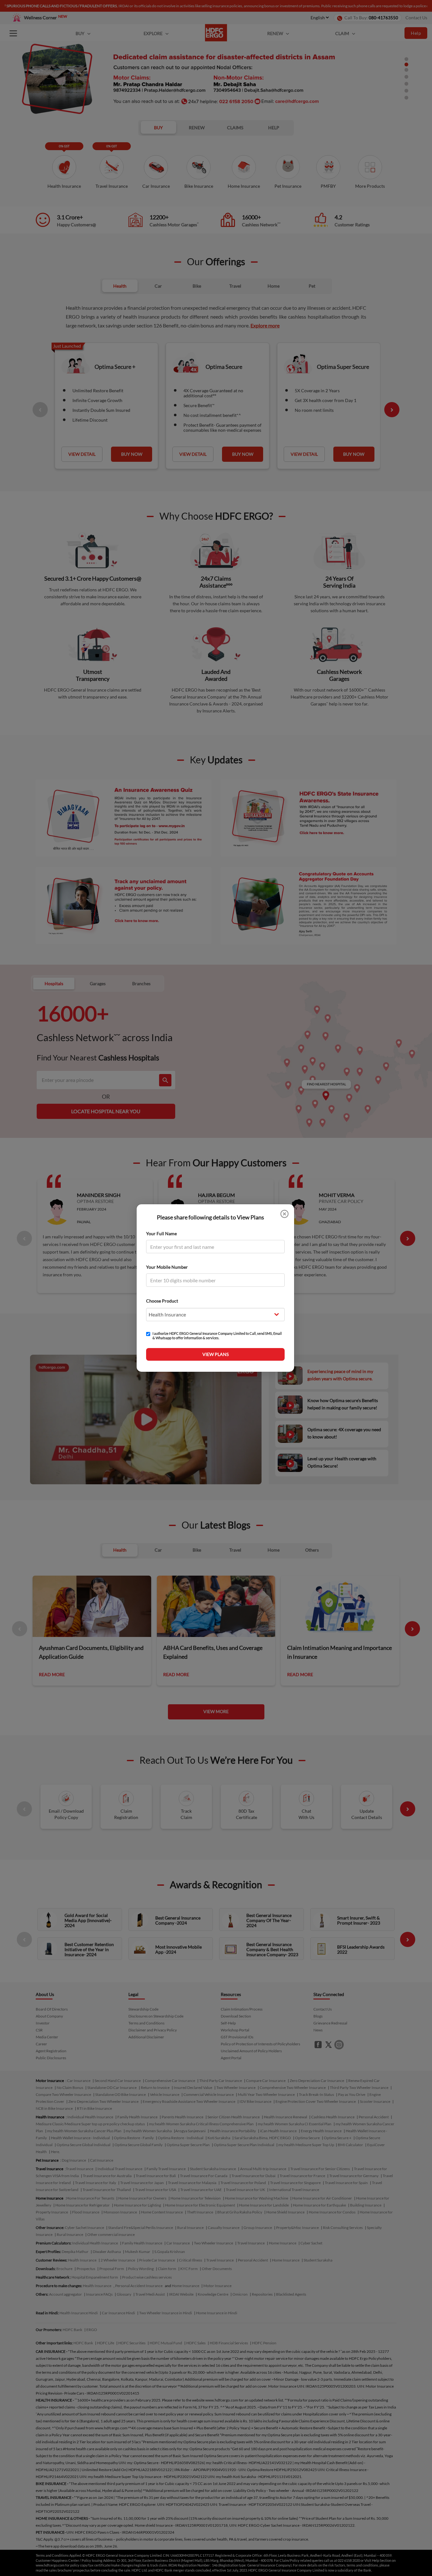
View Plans (216, 1354)
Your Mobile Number (167, 1267)
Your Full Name (161, 1233)
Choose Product (162, 1301)
